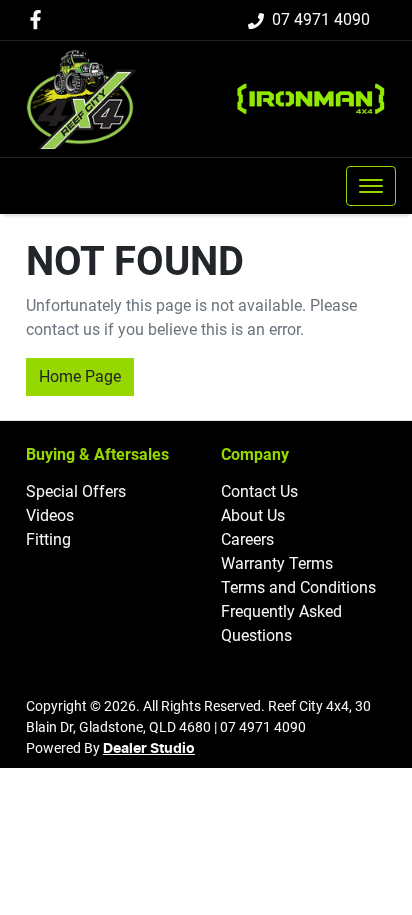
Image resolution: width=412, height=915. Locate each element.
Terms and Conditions (298, 587)
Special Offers (76, 491)
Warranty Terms (277, 563)
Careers (247, 539)
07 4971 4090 (321, 19)
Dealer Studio (149, 749)
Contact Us (259, 491)
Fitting (48, 539)
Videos (50, 515)
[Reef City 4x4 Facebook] (39, 19)
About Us (253, 515)
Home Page (80, 376)
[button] (371, 186)
